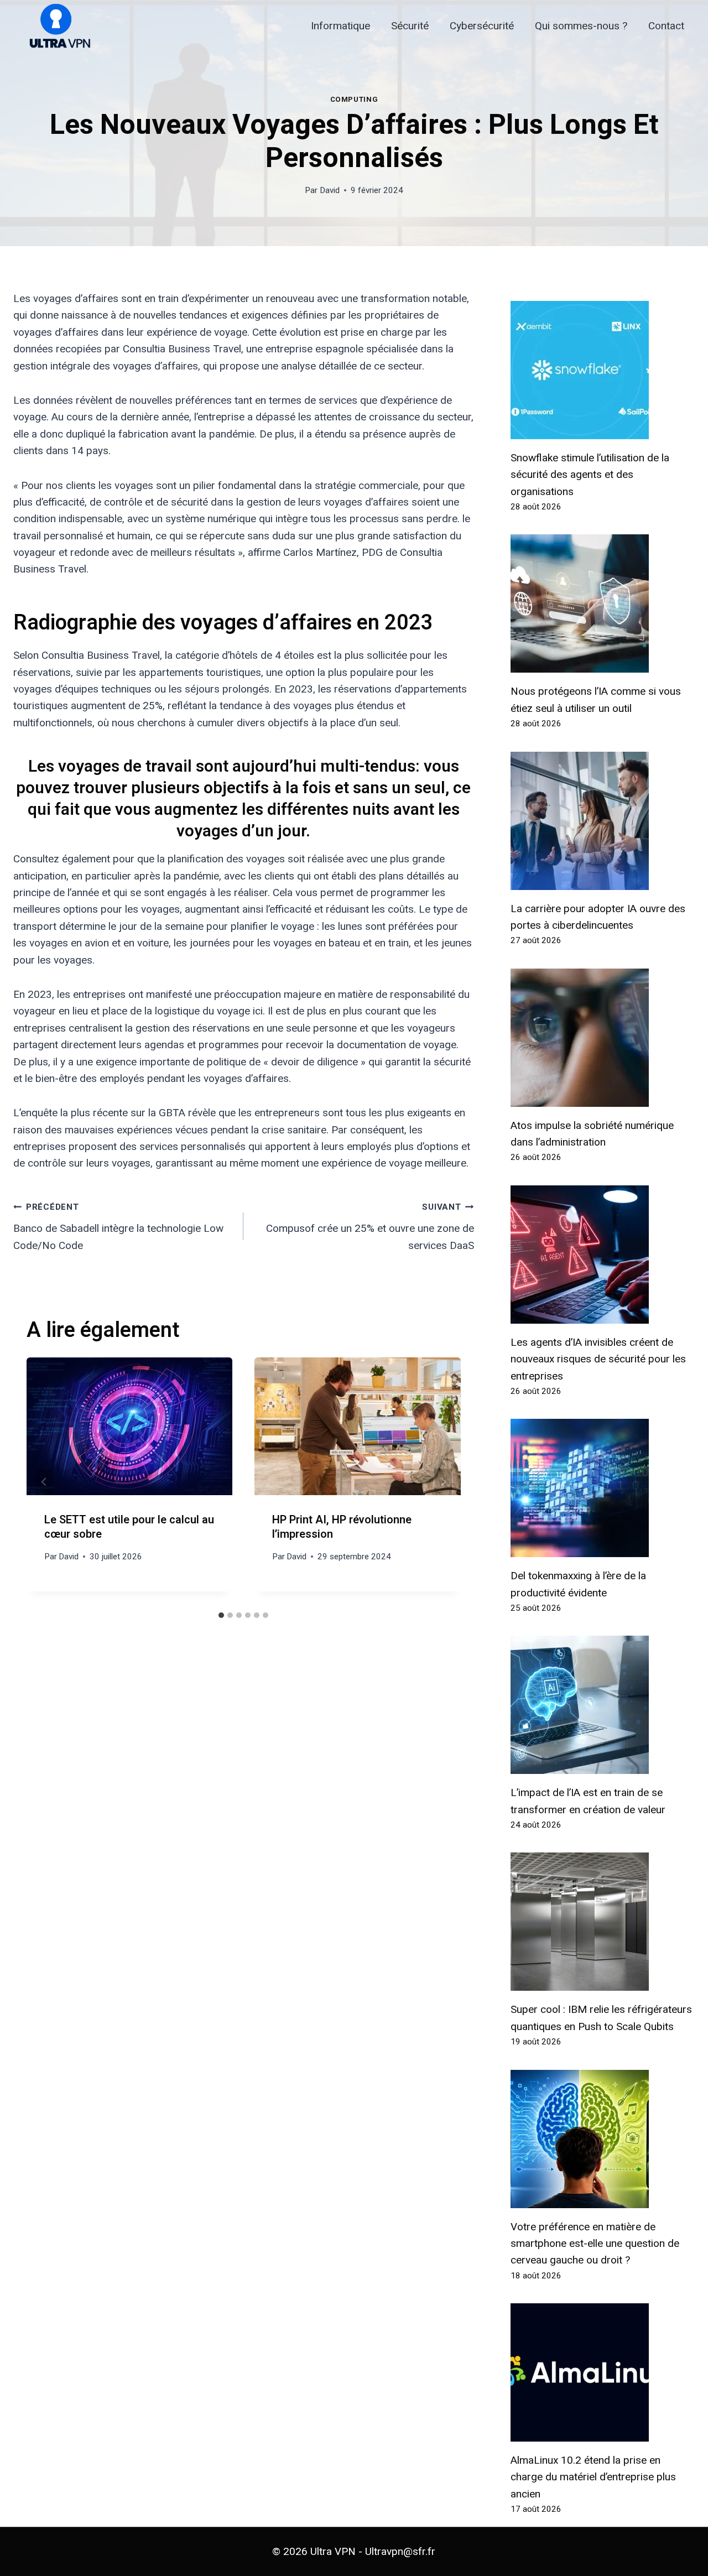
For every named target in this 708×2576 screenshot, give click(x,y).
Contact (666, 26)
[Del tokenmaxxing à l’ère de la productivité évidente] (603, 1488)
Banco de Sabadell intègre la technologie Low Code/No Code (118, 1227)
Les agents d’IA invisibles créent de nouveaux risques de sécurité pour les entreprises (598, 1359)
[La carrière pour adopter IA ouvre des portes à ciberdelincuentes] (603, 821)
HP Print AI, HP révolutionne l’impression (342, 1527)
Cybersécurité (482, 26)
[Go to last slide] (44, 1482)
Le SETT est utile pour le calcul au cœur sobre (129, 1527)
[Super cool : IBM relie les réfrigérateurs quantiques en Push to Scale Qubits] (603, 1922)
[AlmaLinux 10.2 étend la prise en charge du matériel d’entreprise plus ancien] (603, 2372)
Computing (354, 99)
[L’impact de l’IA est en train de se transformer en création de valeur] (603, 1705)
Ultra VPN (333, 2551)
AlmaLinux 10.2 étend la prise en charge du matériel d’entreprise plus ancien (593, 2477)
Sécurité (410, 26)
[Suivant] (443, 1482)
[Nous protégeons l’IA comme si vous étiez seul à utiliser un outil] (603, 603)
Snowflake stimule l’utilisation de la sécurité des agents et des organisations (590, 475)
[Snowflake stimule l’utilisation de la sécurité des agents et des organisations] (603, 370)
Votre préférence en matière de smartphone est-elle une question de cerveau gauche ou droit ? (595, 2244)
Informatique (340, 26)
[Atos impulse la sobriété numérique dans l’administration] (603, 1038)
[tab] (221, 1615)
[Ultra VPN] (56, 26)
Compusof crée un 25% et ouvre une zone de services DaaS (370, 1227)
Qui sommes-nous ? (581, 26)
